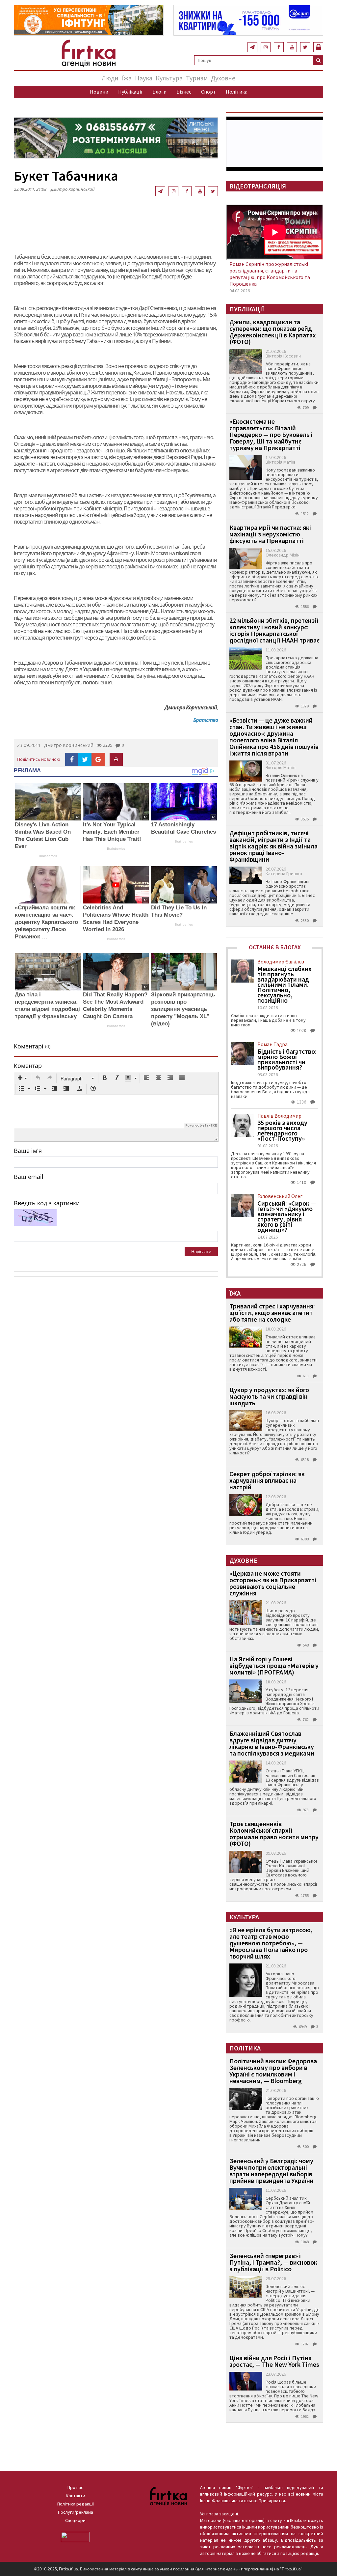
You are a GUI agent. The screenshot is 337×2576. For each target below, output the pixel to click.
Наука (144, 78)
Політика (237, 92)
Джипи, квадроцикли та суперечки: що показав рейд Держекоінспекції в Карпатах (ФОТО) (273, 332)
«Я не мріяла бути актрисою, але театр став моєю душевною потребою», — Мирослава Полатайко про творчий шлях (271, 1943)
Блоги (159, 92)
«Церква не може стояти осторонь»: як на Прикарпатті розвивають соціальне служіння (273, 1583)
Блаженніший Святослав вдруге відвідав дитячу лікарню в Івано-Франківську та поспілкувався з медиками (272, 1743)
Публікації (130, 92)
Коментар (28, 1066)
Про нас (75, 2487)
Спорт (208, 92)
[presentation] (22, 1078)
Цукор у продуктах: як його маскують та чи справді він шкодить (269, 1396)
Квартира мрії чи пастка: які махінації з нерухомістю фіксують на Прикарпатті (270, 534)
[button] (22, 1078)
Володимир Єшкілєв (281, 961)
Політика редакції (76, 2504)
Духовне (223, 78)
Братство (206, 720)
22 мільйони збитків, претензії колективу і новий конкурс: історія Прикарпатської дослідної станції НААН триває (274, 630)
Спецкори (75, 2520)
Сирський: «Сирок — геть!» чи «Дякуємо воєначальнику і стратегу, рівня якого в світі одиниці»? (287, 1216)
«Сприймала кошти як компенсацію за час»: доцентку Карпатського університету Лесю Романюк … (46, 922)
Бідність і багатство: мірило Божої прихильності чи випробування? (287, 1059)
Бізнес (184, 92)
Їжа (127, 78)
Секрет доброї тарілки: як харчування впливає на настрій (267, 1480)
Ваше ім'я (28, 1151)
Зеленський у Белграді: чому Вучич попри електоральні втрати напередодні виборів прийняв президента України (272, 2171)
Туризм (197, 78)
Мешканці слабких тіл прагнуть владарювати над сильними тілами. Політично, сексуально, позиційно (285, 985)
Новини (99, 92)
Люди (110, 78)
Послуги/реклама (76, 2512)
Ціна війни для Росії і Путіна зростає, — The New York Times (274, 2361)
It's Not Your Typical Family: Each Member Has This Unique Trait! (112, 832)
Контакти (76, 2496)
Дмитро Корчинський (69, 745)
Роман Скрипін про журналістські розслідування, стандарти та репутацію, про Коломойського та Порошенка (270, 274)
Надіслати (201, 1251)
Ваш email (29, 1177)
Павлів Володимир (279, 1116)
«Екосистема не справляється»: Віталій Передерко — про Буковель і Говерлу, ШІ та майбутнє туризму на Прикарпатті (271, 434)
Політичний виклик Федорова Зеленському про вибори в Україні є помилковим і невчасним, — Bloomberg (273, 2071)
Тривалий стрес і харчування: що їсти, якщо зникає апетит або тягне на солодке (272, 1313)
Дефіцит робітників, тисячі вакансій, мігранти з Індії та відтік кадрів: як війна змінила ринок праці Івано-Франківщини (273, 846)
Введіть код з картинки (47, 1203)
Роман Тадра (272, 1044)
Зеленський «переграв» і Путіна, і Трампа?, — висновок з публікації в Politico (273, 2262)
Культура (169, 78)
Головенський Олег (280, 1196)
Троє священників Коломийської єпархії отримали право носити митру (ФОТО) (274, 1833)
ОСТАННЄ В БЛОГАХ (275, 947)
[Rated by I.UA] (75, 2536)
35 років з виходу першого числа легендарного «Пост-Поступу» (282, 1131)
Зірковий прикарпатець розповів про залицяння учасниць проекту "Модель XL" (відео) (183, 1009)
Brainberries (48, 856)
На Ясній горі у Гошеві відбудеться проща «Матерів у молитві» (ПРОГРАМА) (274, 1665)
